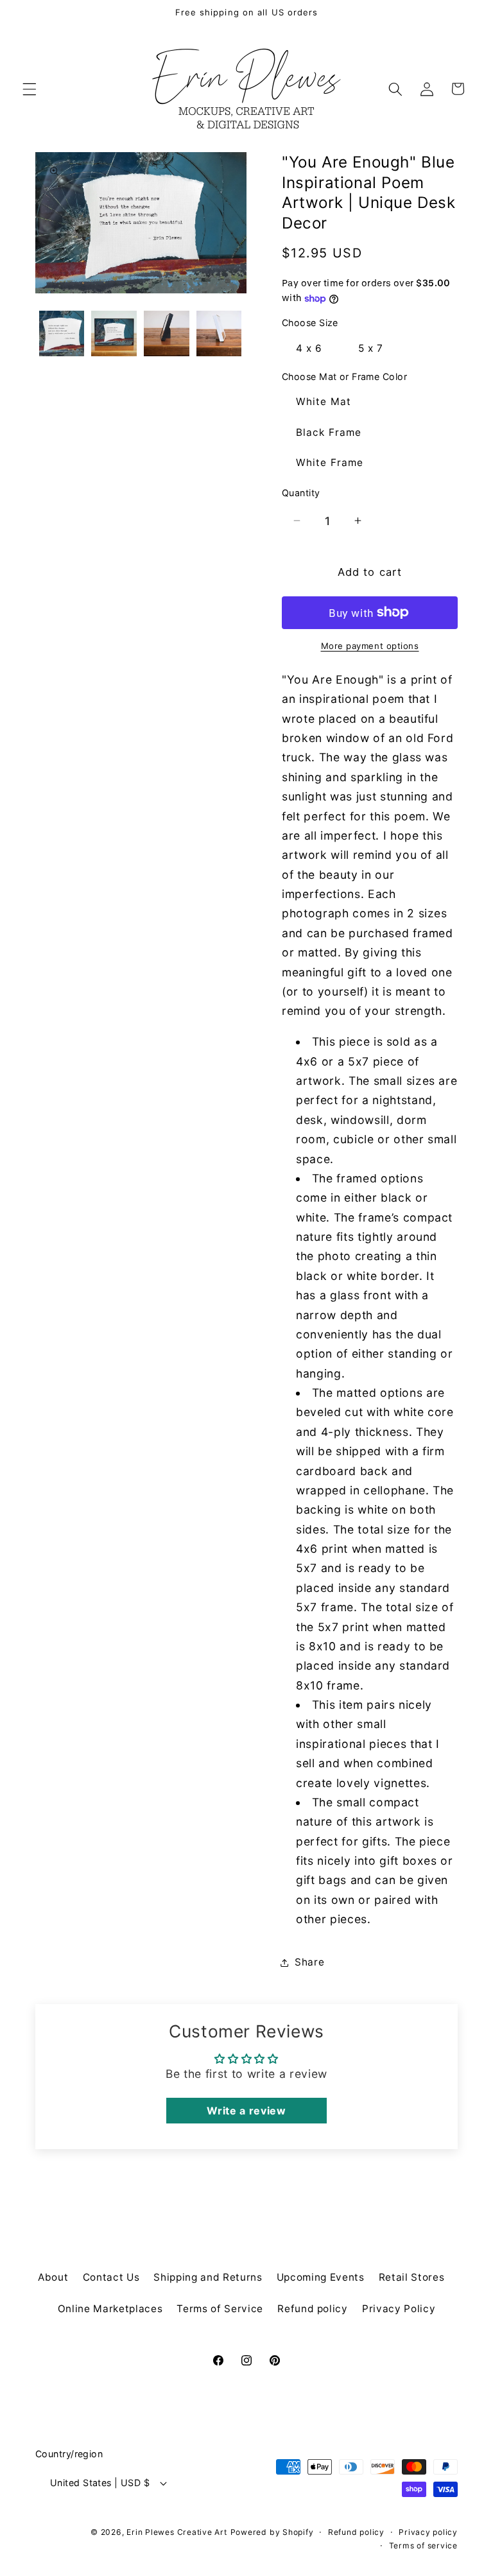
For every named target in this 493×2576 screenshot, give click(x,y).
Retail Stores (412, 2277)
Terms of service (423, 2546)
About (53, 2277)
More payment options (370, 646)
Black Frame (329, 432)
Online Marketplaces (110, 2309)
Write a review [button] (246, 2111)
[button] (30, 89)
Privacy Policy (399, 2309)
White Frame (330, 462)
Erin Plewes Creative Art (177, 2532)
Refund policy (313, 2309)
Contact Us (111, 2277)
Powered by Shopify (272, 2532)
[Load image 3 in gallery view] (167, 333)
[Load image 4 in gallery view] (219, 333)
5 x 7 (371, 348)
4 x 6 (309, 348)
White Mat (324, 402)
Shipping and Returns (208, 2277)
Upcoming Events (321, 2277)
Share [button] (309, 1962)
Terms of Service (220, 2309)
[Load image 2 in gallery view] (114, 333)
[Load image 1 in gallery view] (62, 333)
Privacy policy (428, 2532)
